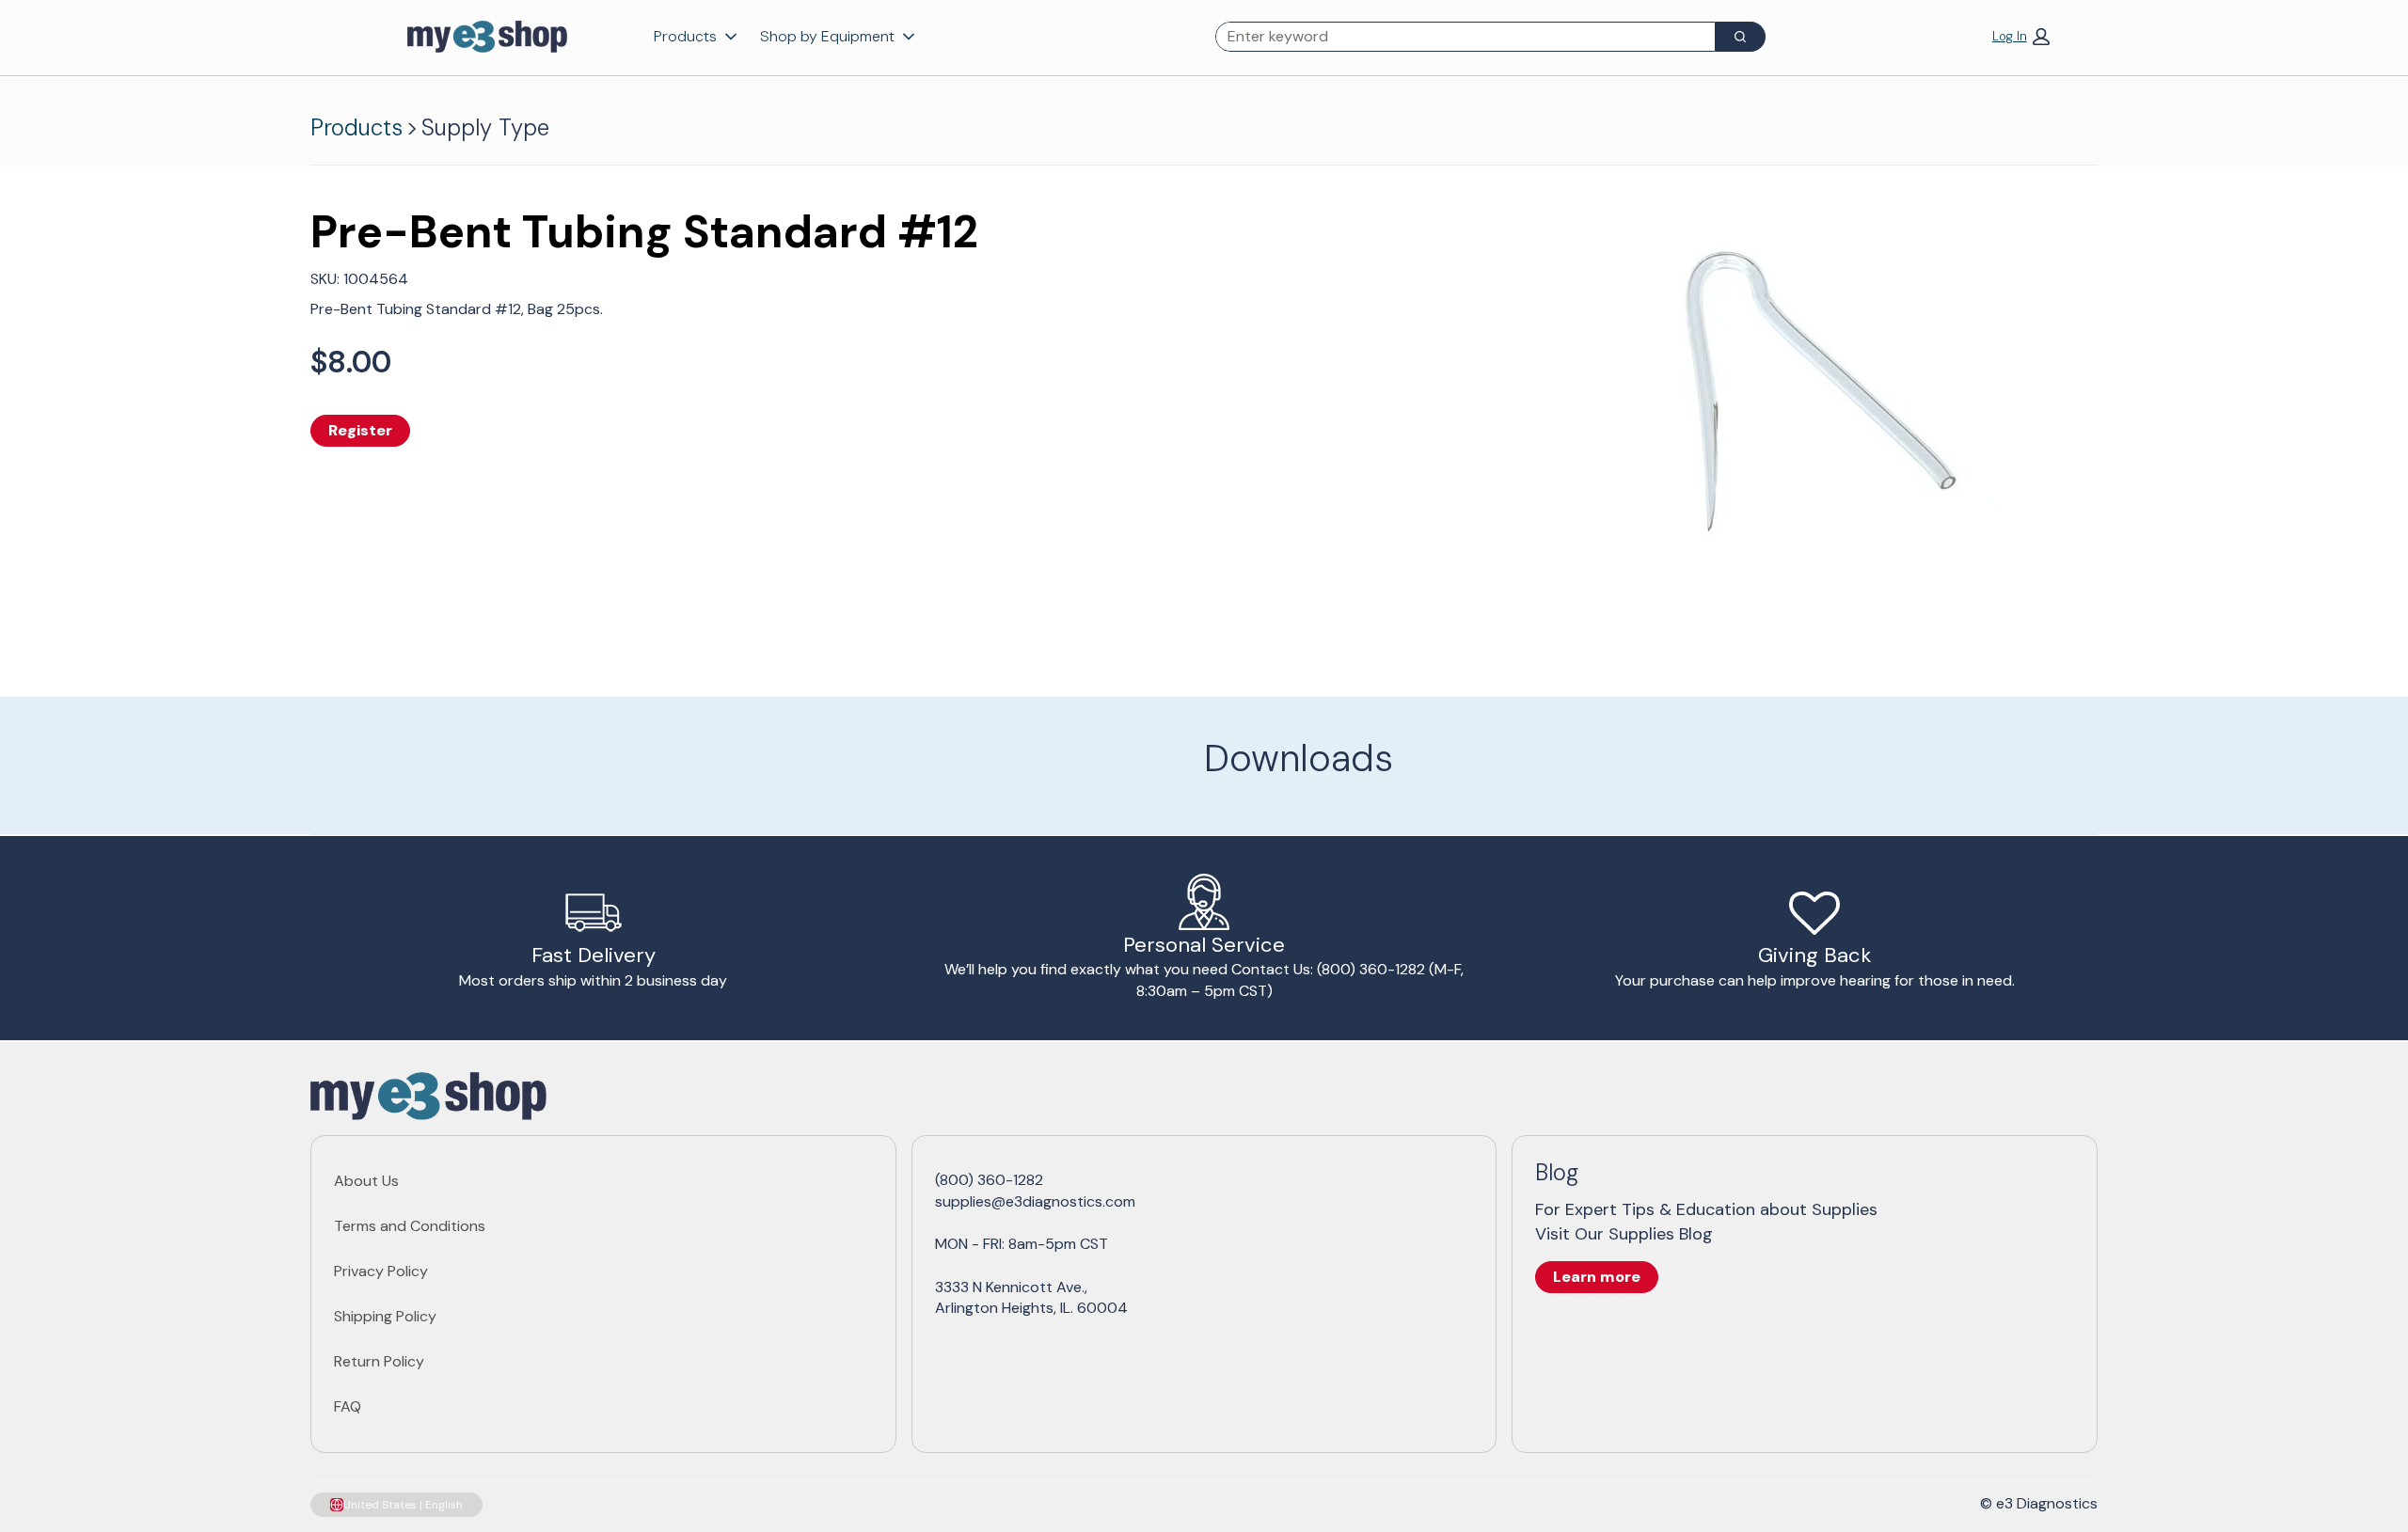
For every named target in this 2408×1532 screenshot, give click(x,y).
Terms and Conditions (410, 1226)
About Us (366, 1181)
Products (685, 36)
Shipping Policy (385, 1316)
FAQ (348, 1406)
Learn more (1597, 1277)
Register (360, 430)
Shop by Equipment (827, 36)
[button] (2021, 36)
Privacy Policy (381, 1271)
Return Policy (379, 1361)
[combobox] (1458, 37)
